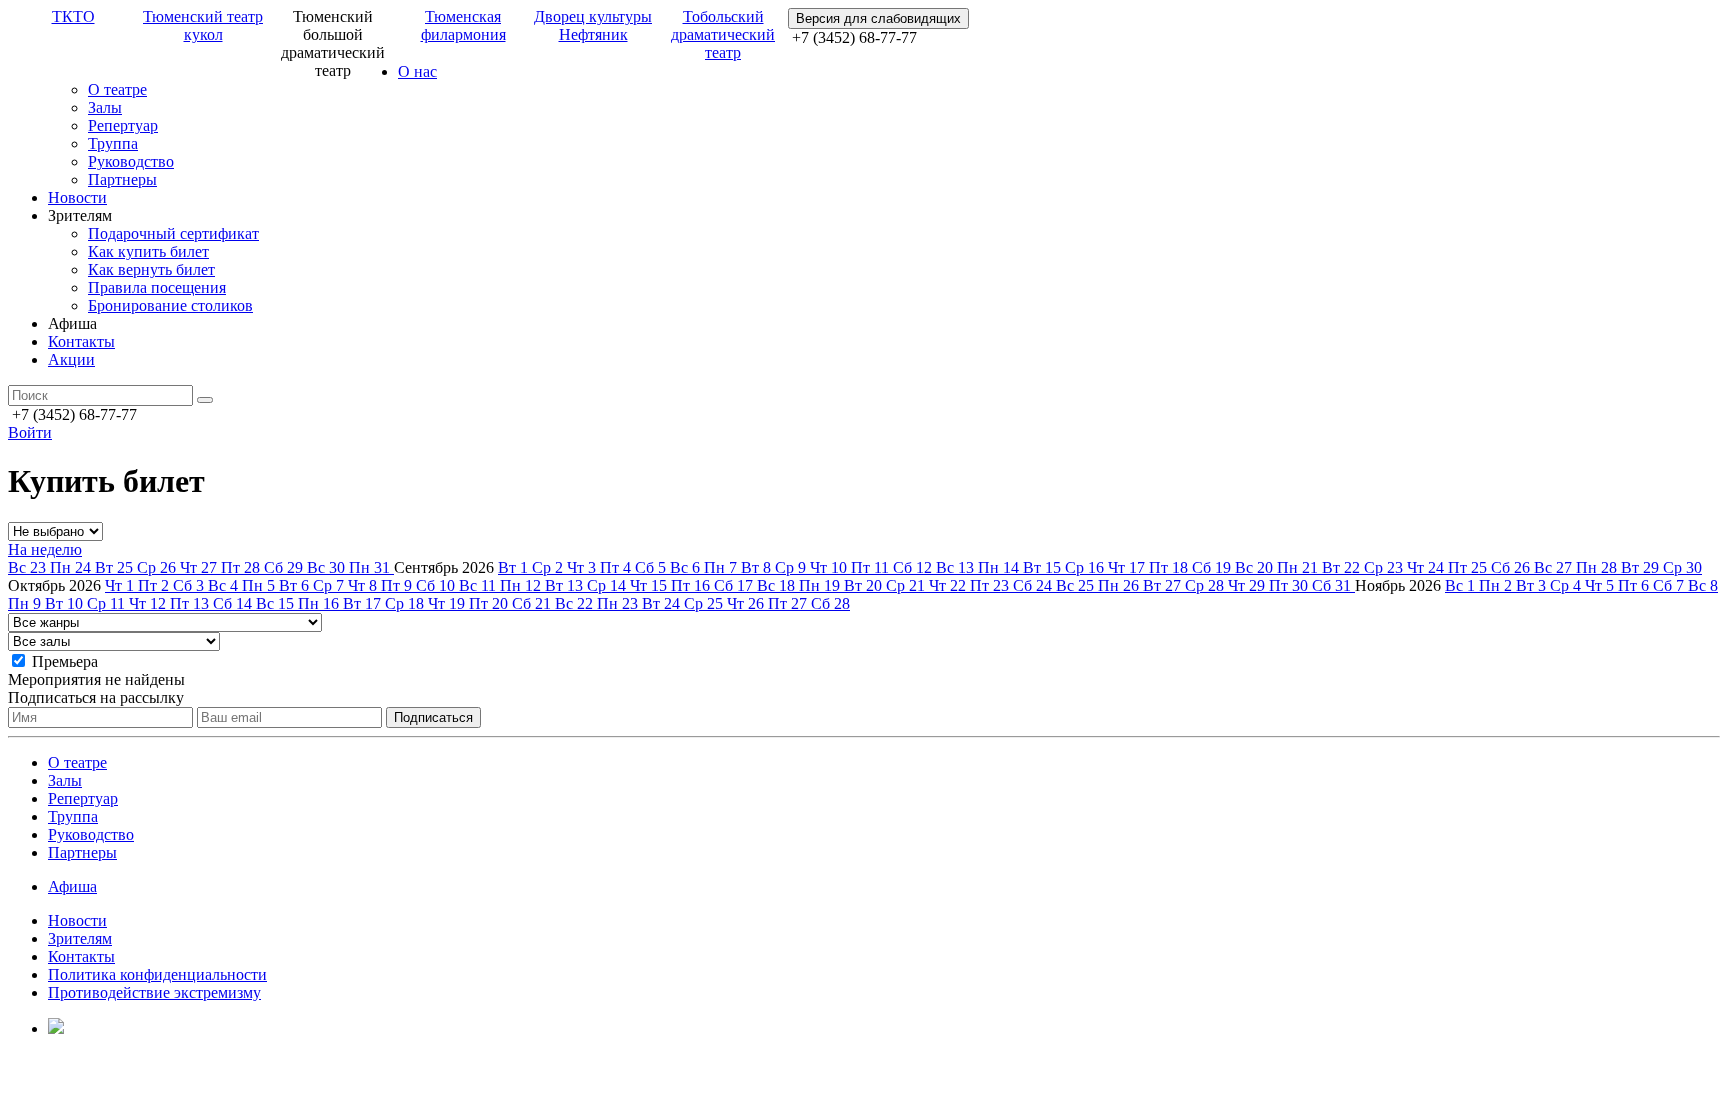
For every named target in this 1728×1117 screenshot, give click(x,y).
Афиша (72, 886)
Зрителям (80, 938)
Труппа (113, 143)
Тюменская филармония (463, 25)
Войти (30, 432)
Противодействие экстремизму (154, 992)
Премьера (65, 661)
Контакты (81, 341)
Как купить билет (148, 251)
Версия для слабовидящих (878, 18)
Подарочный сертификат (173, 233)
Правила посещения (157, 287)
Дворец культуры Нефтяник (593, 25)
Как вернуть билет (151, 269)
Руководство (131, 161)
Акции (71, 359)
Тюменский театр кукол (203, 25)
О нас (417, 71)
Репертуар (123, 125)
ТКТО (73, 16)
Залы (105, 107)
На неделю (45, 549)
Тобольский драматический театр (723, 34)
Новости (77, 197)
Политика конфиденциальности (157, 974)
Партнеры (122, 179)
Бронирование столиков (170, 305)
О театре (117, 89)
